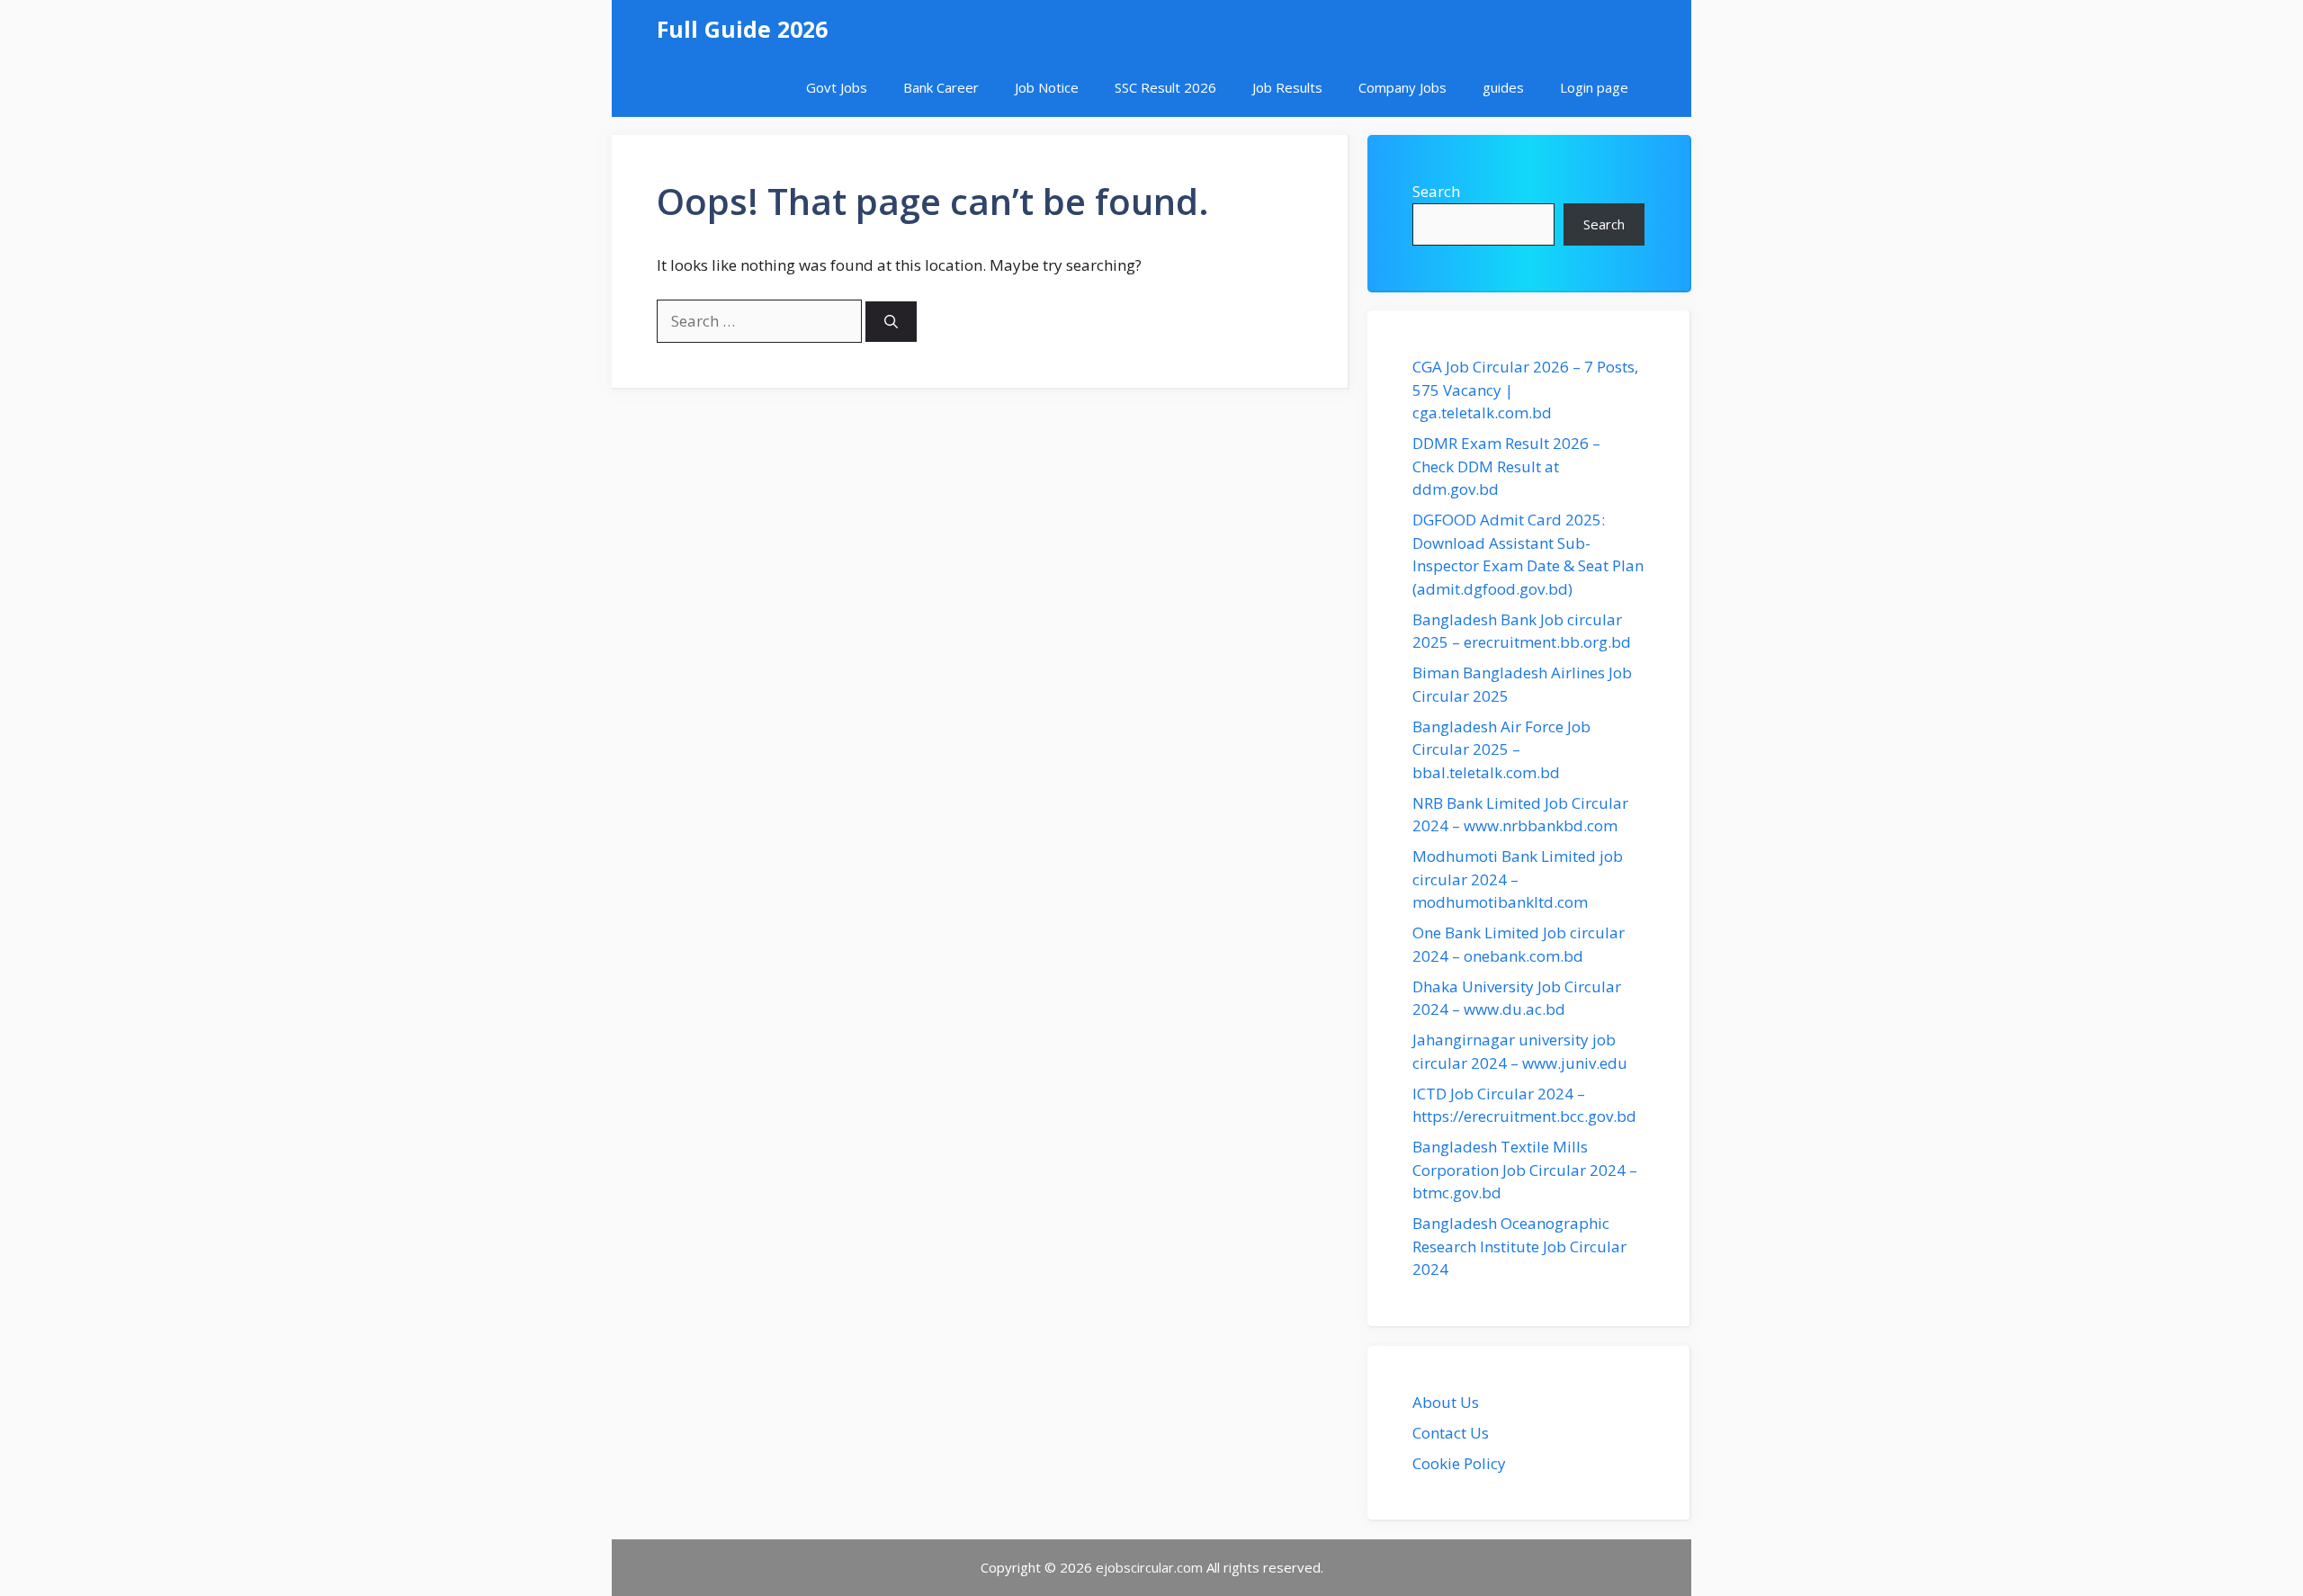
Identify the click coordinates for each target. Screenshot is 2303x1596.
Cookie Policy (1459, 1463)
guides (1503, 87)
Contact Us (1451, 1433)
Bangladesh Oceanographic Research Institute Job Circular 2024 (1519, 1246)
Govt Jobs (837, 87)
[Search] (891, 322)
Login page (1594, 87)
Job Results (1287, 87)
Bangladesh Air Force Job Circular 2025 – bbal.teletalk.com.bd (1501, 749)
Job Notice (1047, 87)
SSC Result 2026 (1165, 87)
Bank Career (941, 87)
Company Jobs (1402, 87)
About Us (1446, 1402)
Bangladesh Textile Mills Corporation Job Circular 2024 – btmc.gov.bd (1525, 1170)
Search (1436, 191)
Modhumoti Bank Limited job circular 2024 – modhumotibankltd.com (1518, 879)
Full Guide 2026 (742, 29)
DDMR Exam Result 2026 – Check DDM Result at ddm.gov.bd (1506, 466)
